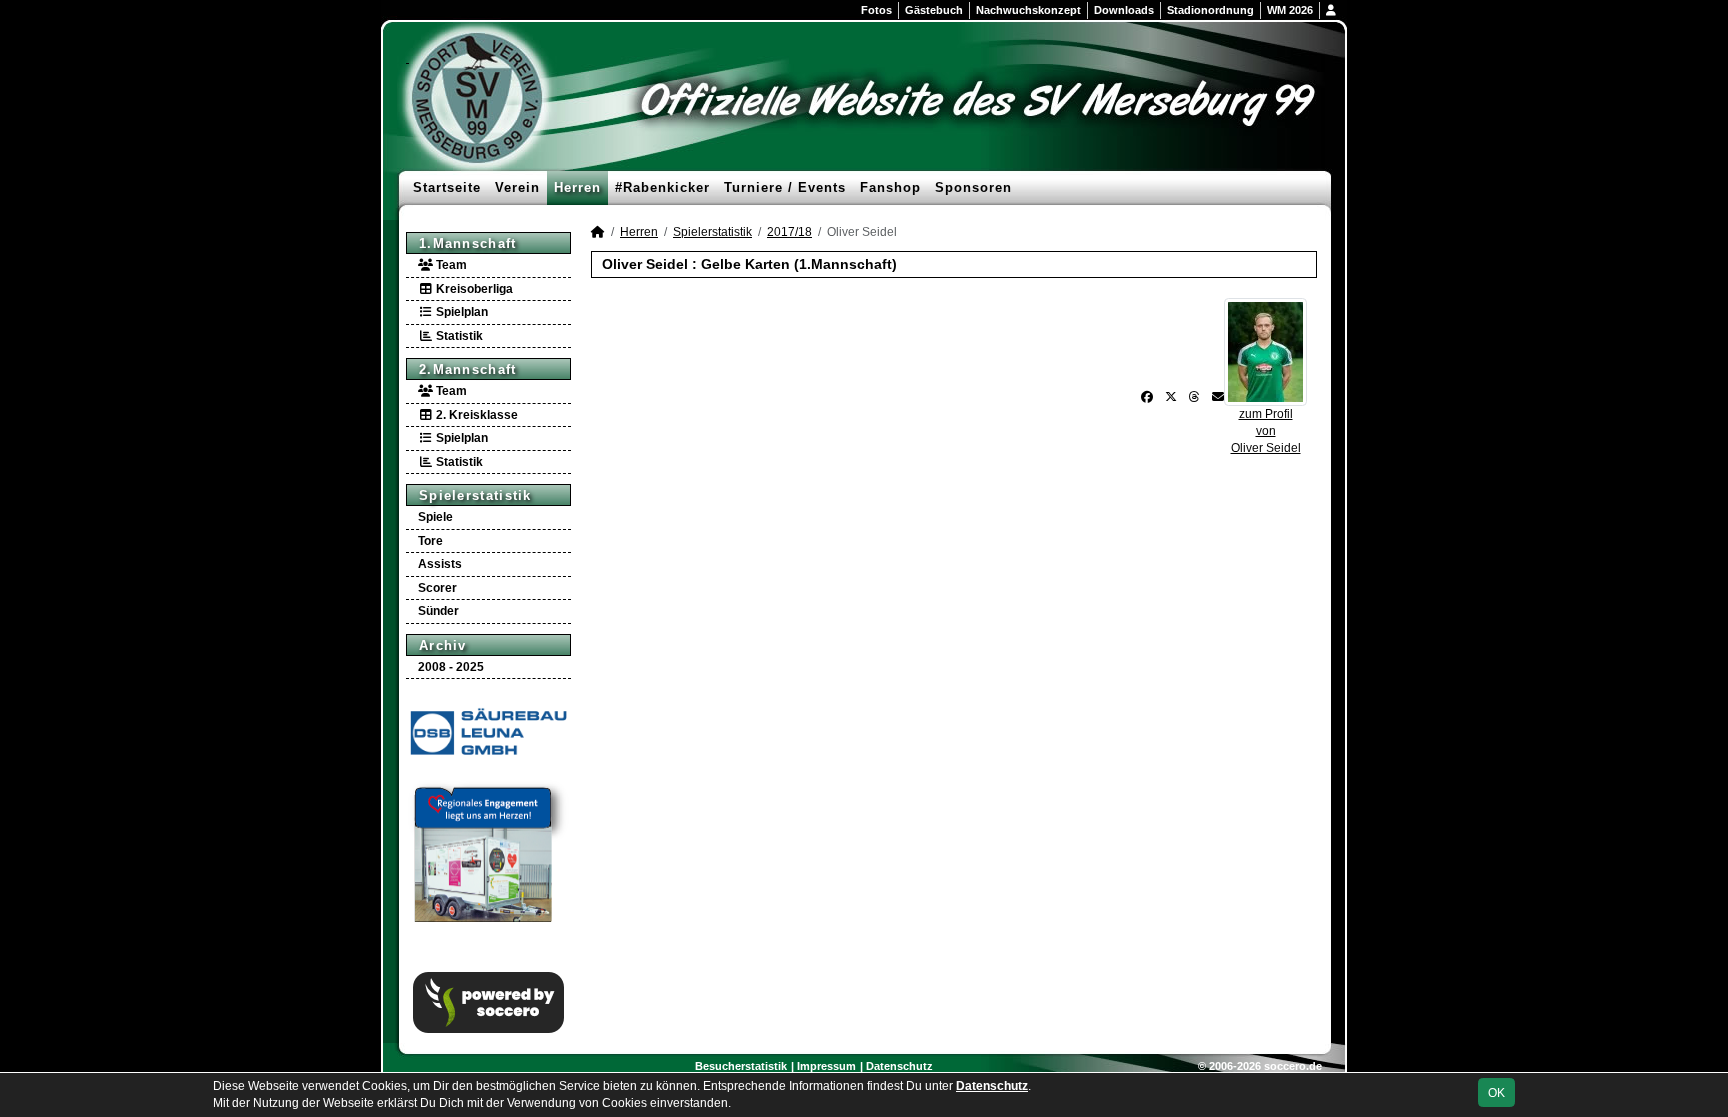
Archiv (443, 645)
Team (450, 265)
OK (1496, 1093)
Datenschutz (899, 1066)
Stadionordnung (1210, 10)
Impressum (826, 1066)
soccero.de (1293, 1066)
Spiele (435, 517)
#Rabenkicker (662, 187)
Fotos (876, 10)
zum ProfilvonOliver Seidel (1266, 431)
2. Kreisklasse (475, 415)
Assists (440, 564)
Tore (430, 541)
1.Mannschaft (468, 243)
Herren (577, 187)
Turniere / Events (785, 187)
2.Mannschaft (468, 369)
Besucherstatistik (741, 1066)
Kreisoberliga (473, 289)
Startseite (447, 187)
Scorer (437, 588)
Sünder (438, 611)
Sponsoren (973, 187)
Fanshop (890, 187)
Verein (517, 187)
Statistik (458, 336)
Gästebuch (934, 10)
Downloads (1124, 10)
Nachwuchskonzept (1028, 10)
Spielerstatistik (475, 495)
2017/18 (789, 232)
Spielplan (460, 312)
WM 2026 (1290, 10)
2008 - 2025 (451, 667)
